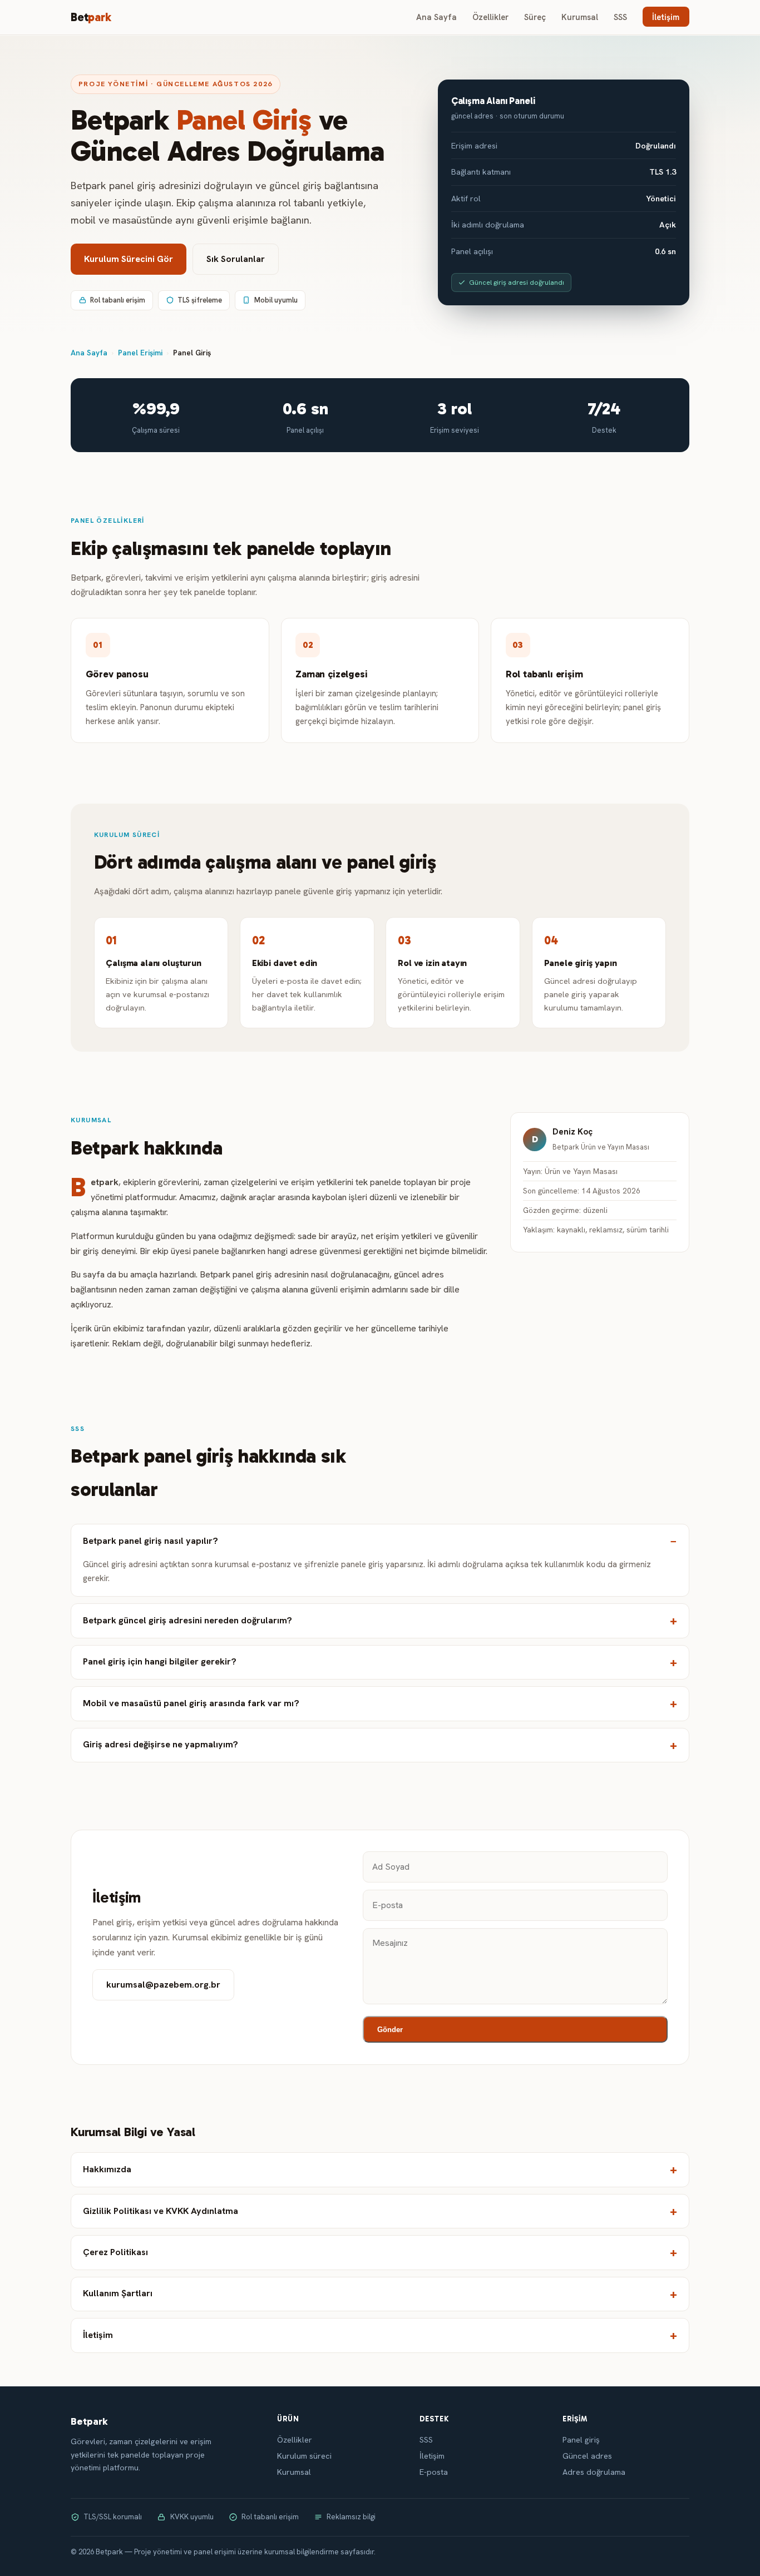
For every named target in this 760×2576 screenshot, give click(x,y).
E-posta (434, 2472)
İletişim (666, 17)
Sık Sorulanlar (236, 259)
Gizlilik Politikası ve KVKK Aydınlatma (161, 2211)
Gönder (390, 2030)
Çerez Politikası (115, 2252)
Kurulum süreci (304, 2456)
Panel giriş (581, 2440)
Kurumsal (580, 17)
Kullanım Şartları (118, 2293)
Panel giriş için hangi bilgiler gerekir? (160, 1661)
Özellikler (490, 17)
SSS (620, 17)
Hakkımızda (107, 2169)
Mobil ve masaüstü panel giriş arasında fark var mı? (191, 1703)
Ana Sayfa (436, 17)
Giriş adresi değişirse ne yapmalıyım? (161, 1744)
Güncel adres (587, 2456)
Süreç (535, 17)
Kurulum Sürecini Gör (129, 259)
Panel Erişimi (140, 353)
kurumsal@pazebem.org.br (163, 1985)
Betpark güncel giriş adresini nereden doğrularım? (187, 1620)
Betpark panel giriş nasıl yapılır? (150, 1541)
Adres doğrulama (594, 2472)
